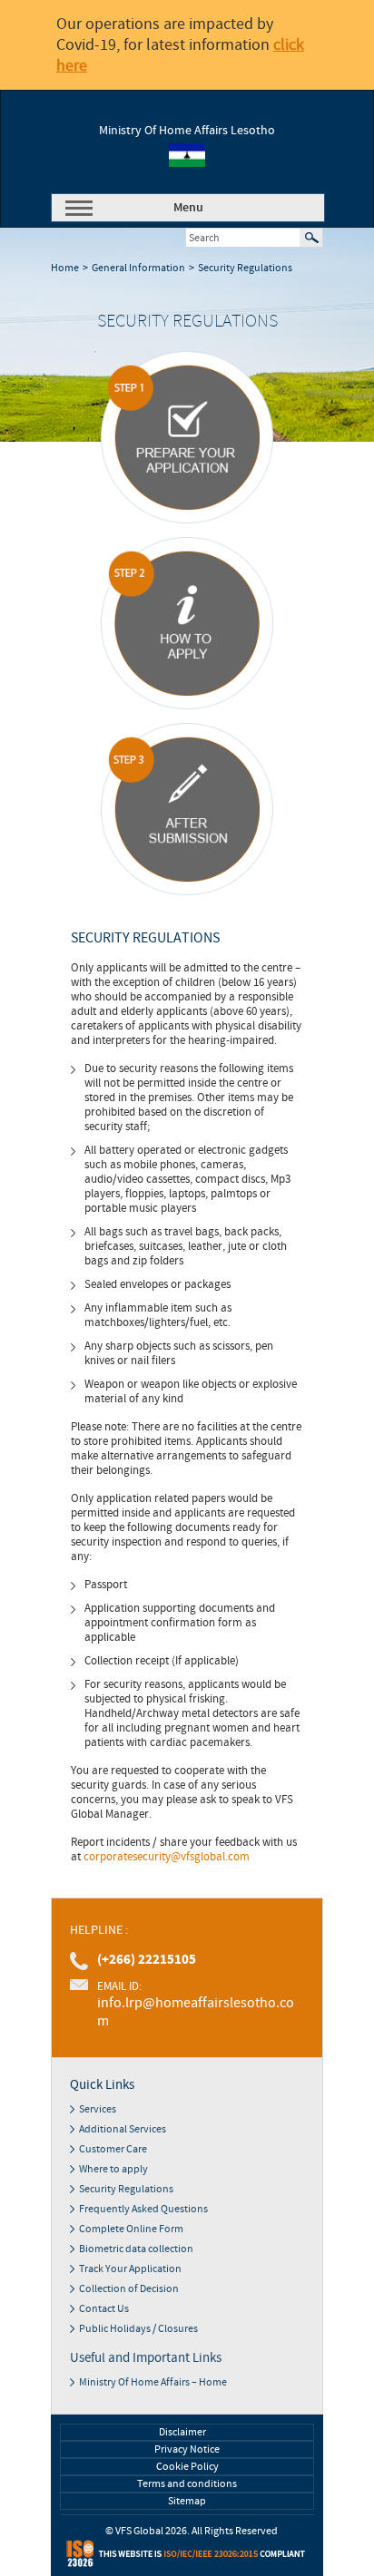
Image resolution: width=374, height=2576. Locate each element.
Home (65, 268)
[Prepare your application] (187, 437)
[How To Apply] (187, 623)
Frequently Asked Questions (143, 2209)
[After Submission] (187, 809)
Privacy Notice (187, 2449)
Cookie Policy (187, 2467)
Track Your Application (130, 2269)
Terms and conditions (187, 2484)
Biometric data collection (136, 2249)
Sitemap (187, 2501)
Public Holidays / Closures (138, 2329)
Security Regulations (245, 268)
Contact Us (104, 2309)
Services (98, 2109)
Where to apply (113, 2169)
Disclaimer (182, 2432)
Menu (188, 208)
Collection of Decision (129, 2289)
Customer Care (113, 2149)
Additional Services (123, 2129)
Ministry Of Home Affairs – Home (153, 2382)
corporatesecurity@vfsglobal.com (167, 1857)
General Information (138, 268)
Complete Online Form (131, 2229)
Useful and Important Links (146, 2358)
